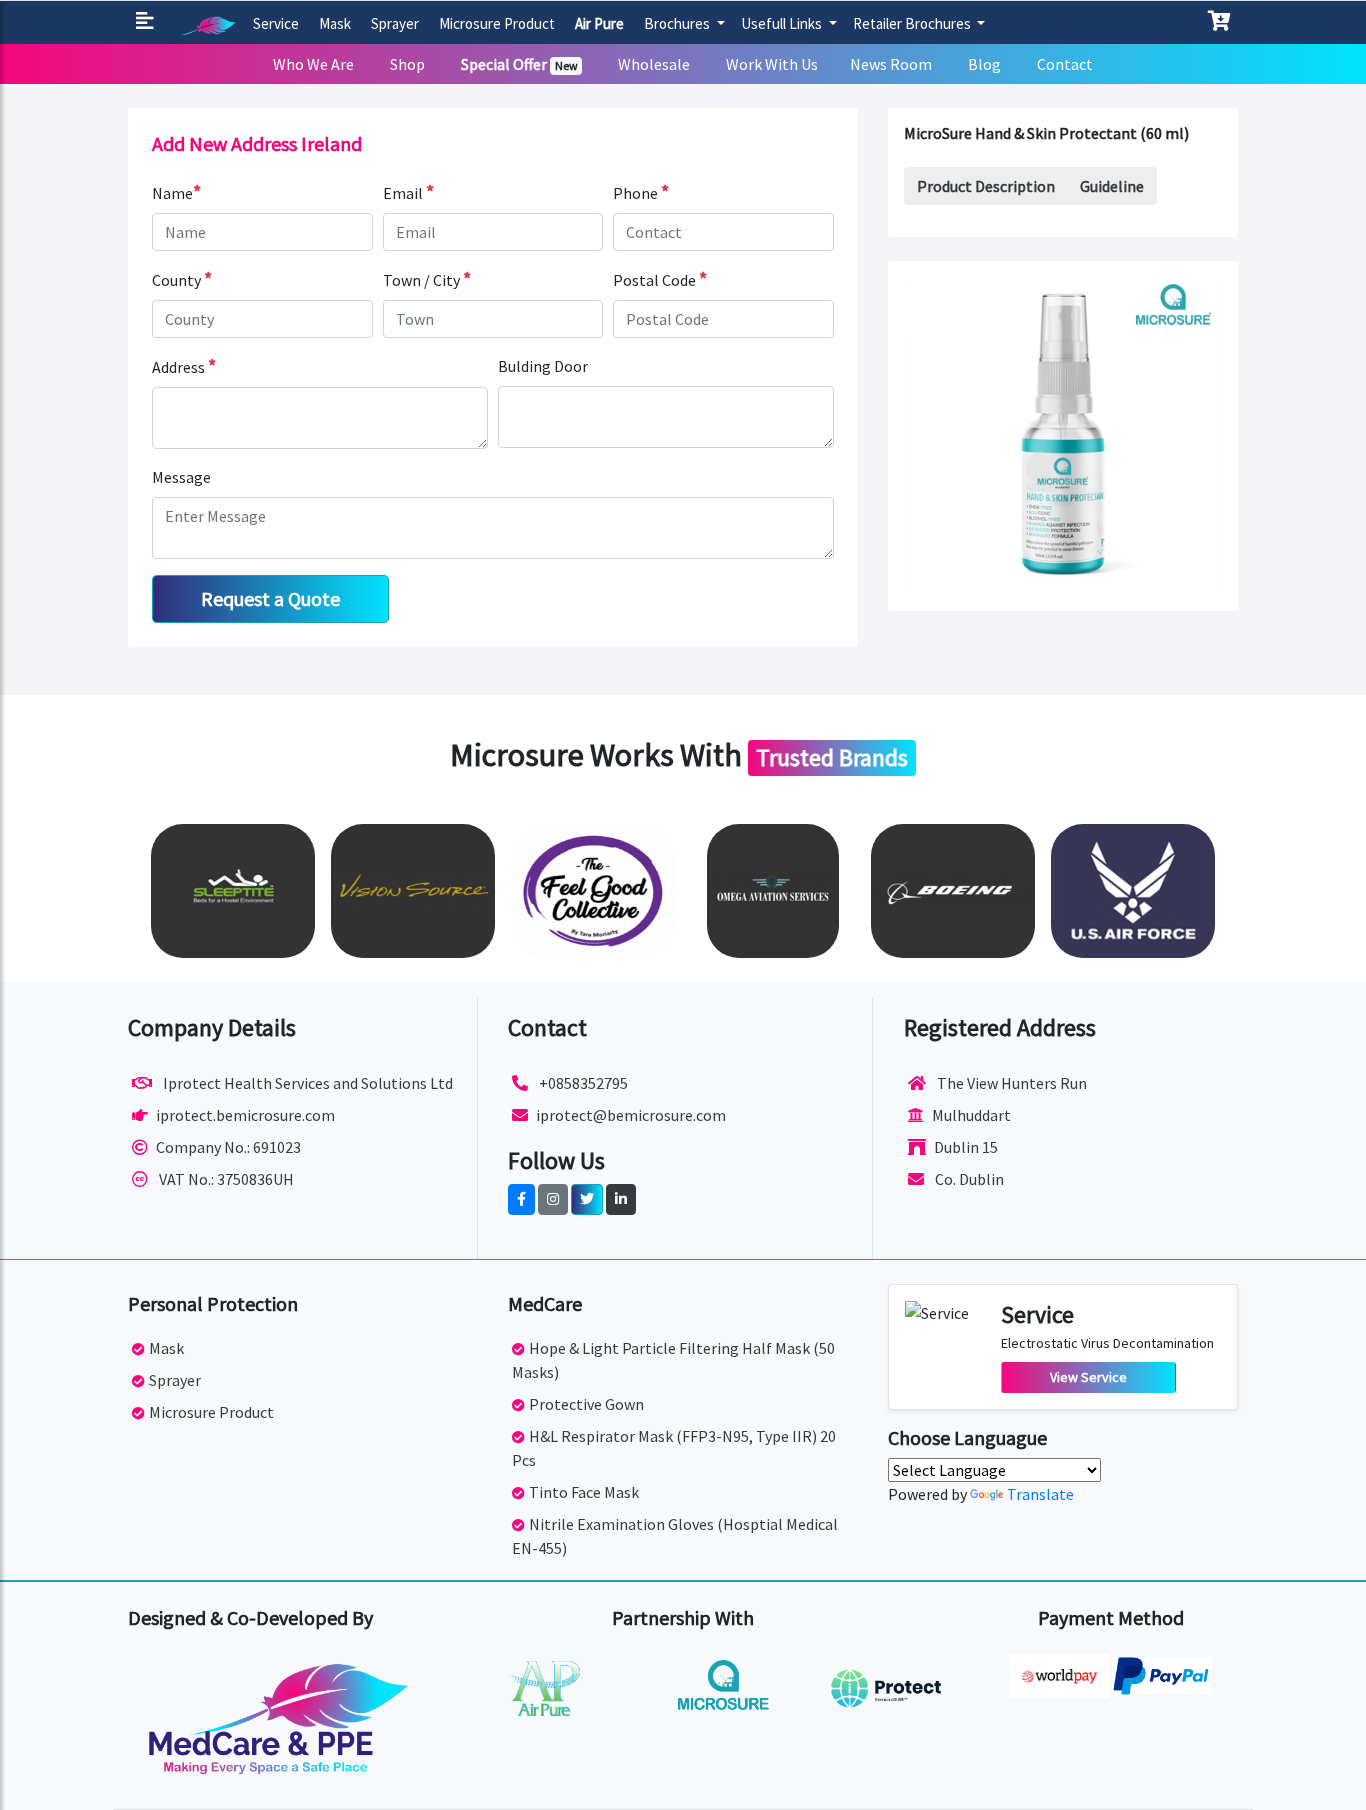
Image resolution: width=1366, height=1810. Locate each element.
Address (184, 366)
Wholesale (654, 64)
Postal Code (660, 279)
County (182, 279)
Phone (641, 192)
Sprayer (395, 23)
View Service (1088, 1377)
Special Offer (519, 64)
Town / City (427, 279)
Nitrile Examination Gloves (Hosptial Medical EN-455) (675, 1536)
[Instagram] (553, 1199)
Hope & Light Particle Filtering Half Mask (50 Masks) (673, 1360)
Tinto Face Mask (584, 1492)
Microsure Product (497, 23)
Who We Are (313, 64)
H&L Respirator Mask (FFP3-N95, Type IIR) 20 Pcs (674, 1448)
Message (181, 477)
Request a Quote (270, 598)
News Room (891, 64)
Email (408, 192)
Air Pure (599, 23)
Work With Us (772, 64)
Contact (1065, 64)
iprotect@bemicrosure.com (631, 1115)
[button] (148, 22)
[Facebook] (521, 1199)
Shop (407, 64)
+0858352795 (582, 1083)
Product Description (986, 186)
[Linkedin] (621, 1199)
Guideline (1112, 186)
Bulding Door (543, 366)
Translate (1040, 1494)
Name (176, 192)
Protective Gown (586, 1404)
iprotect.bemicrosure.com (245, 1115)
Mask (335, 23)
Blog (984, 64)
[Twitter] (587, 1199)
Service (276, 23)
